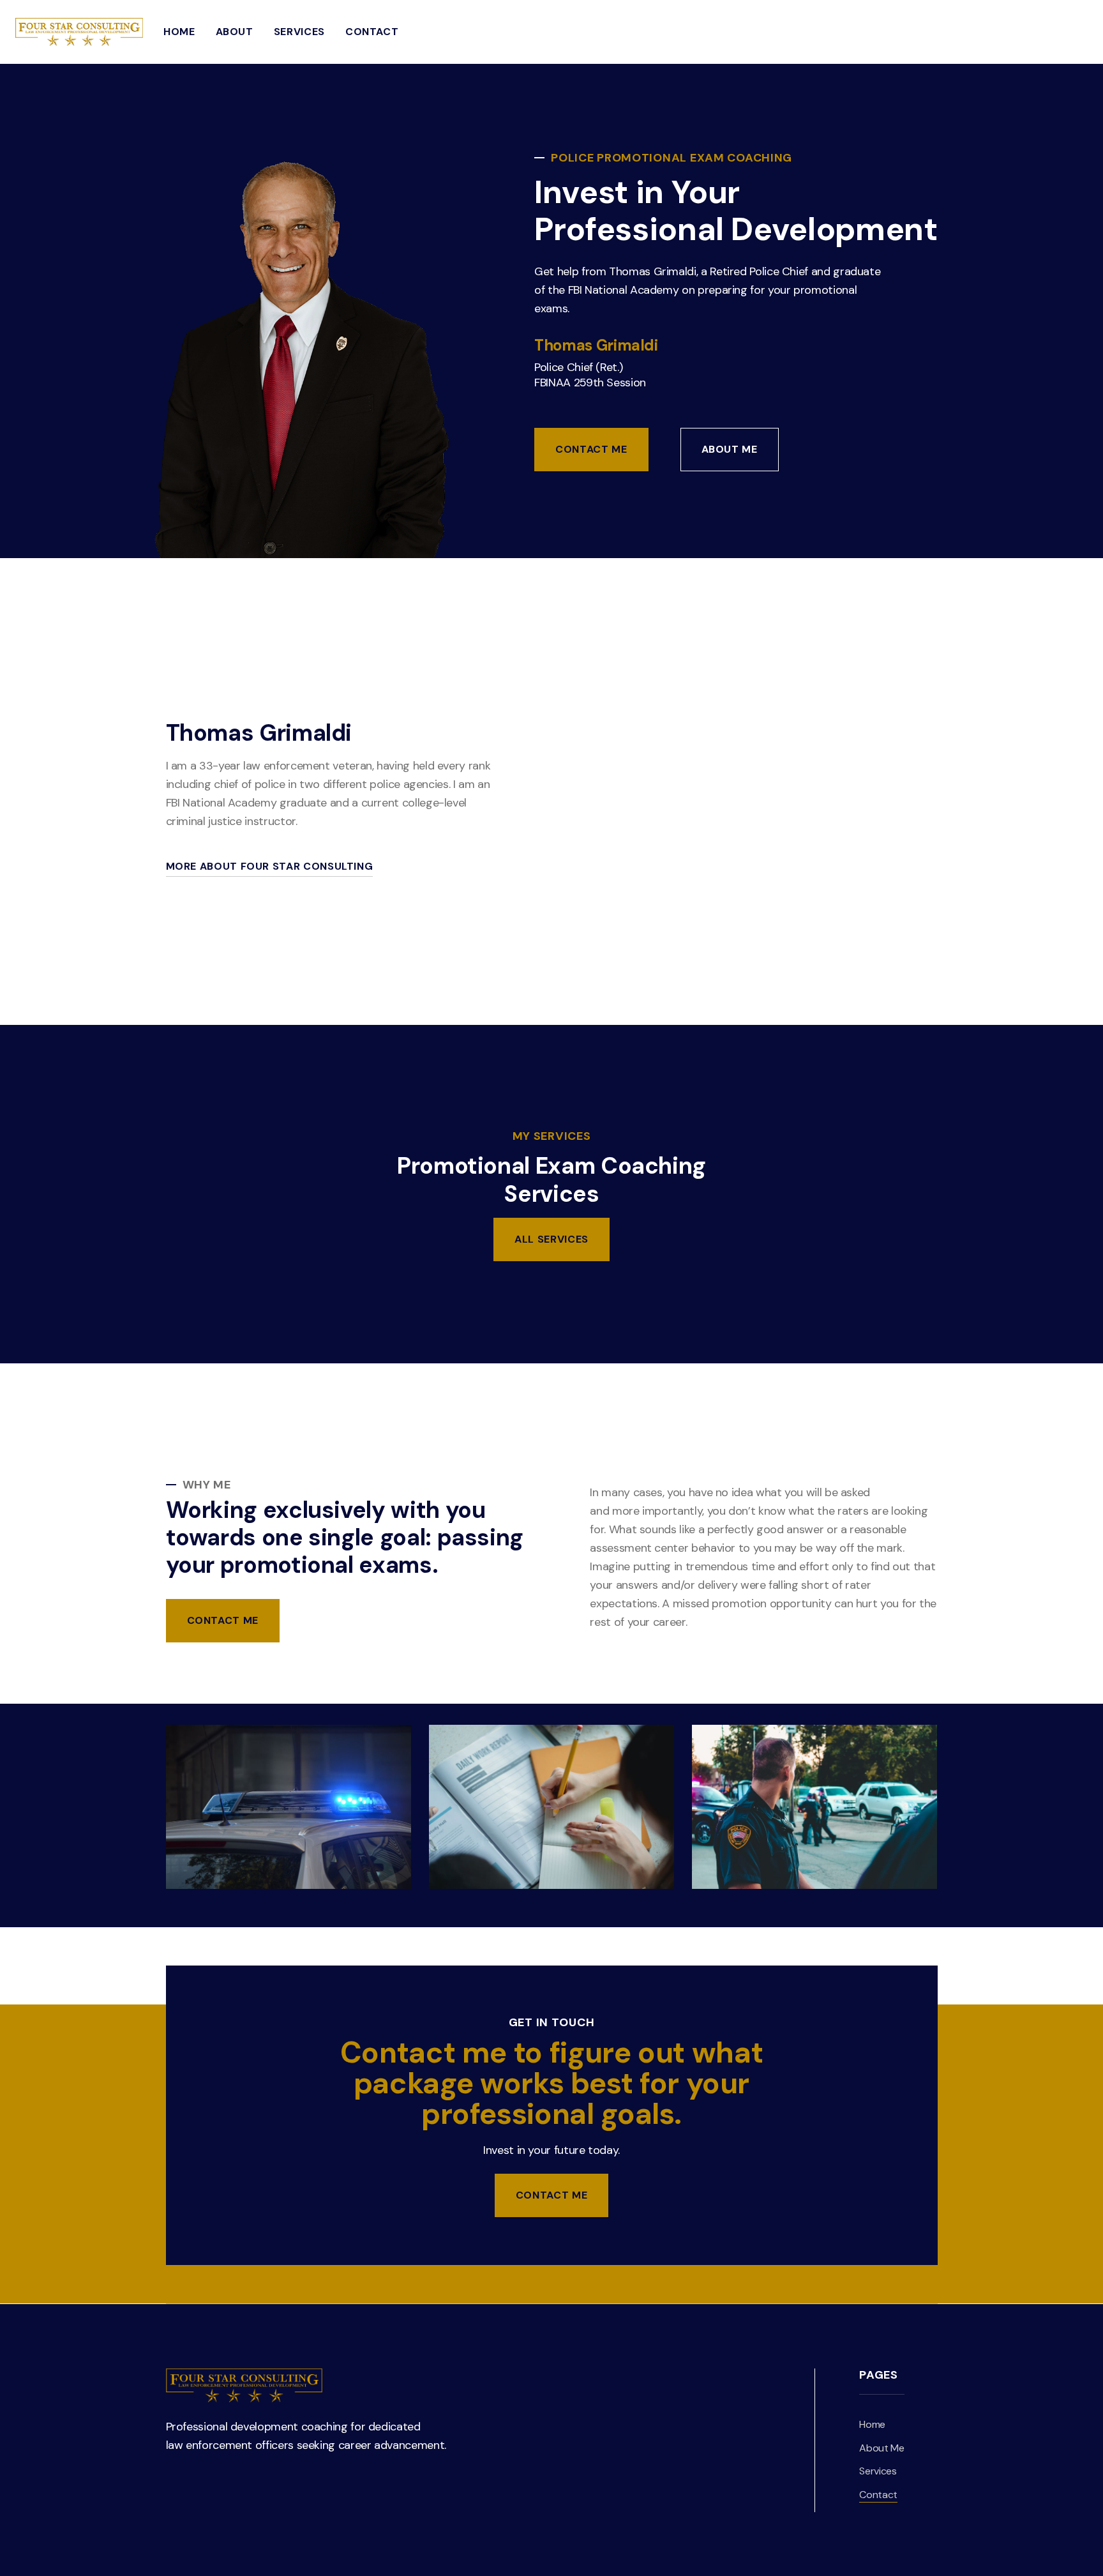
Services (299, 32)
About (235, 32)
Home (179, 32)
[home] (79, 32)
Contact (372, 32)
